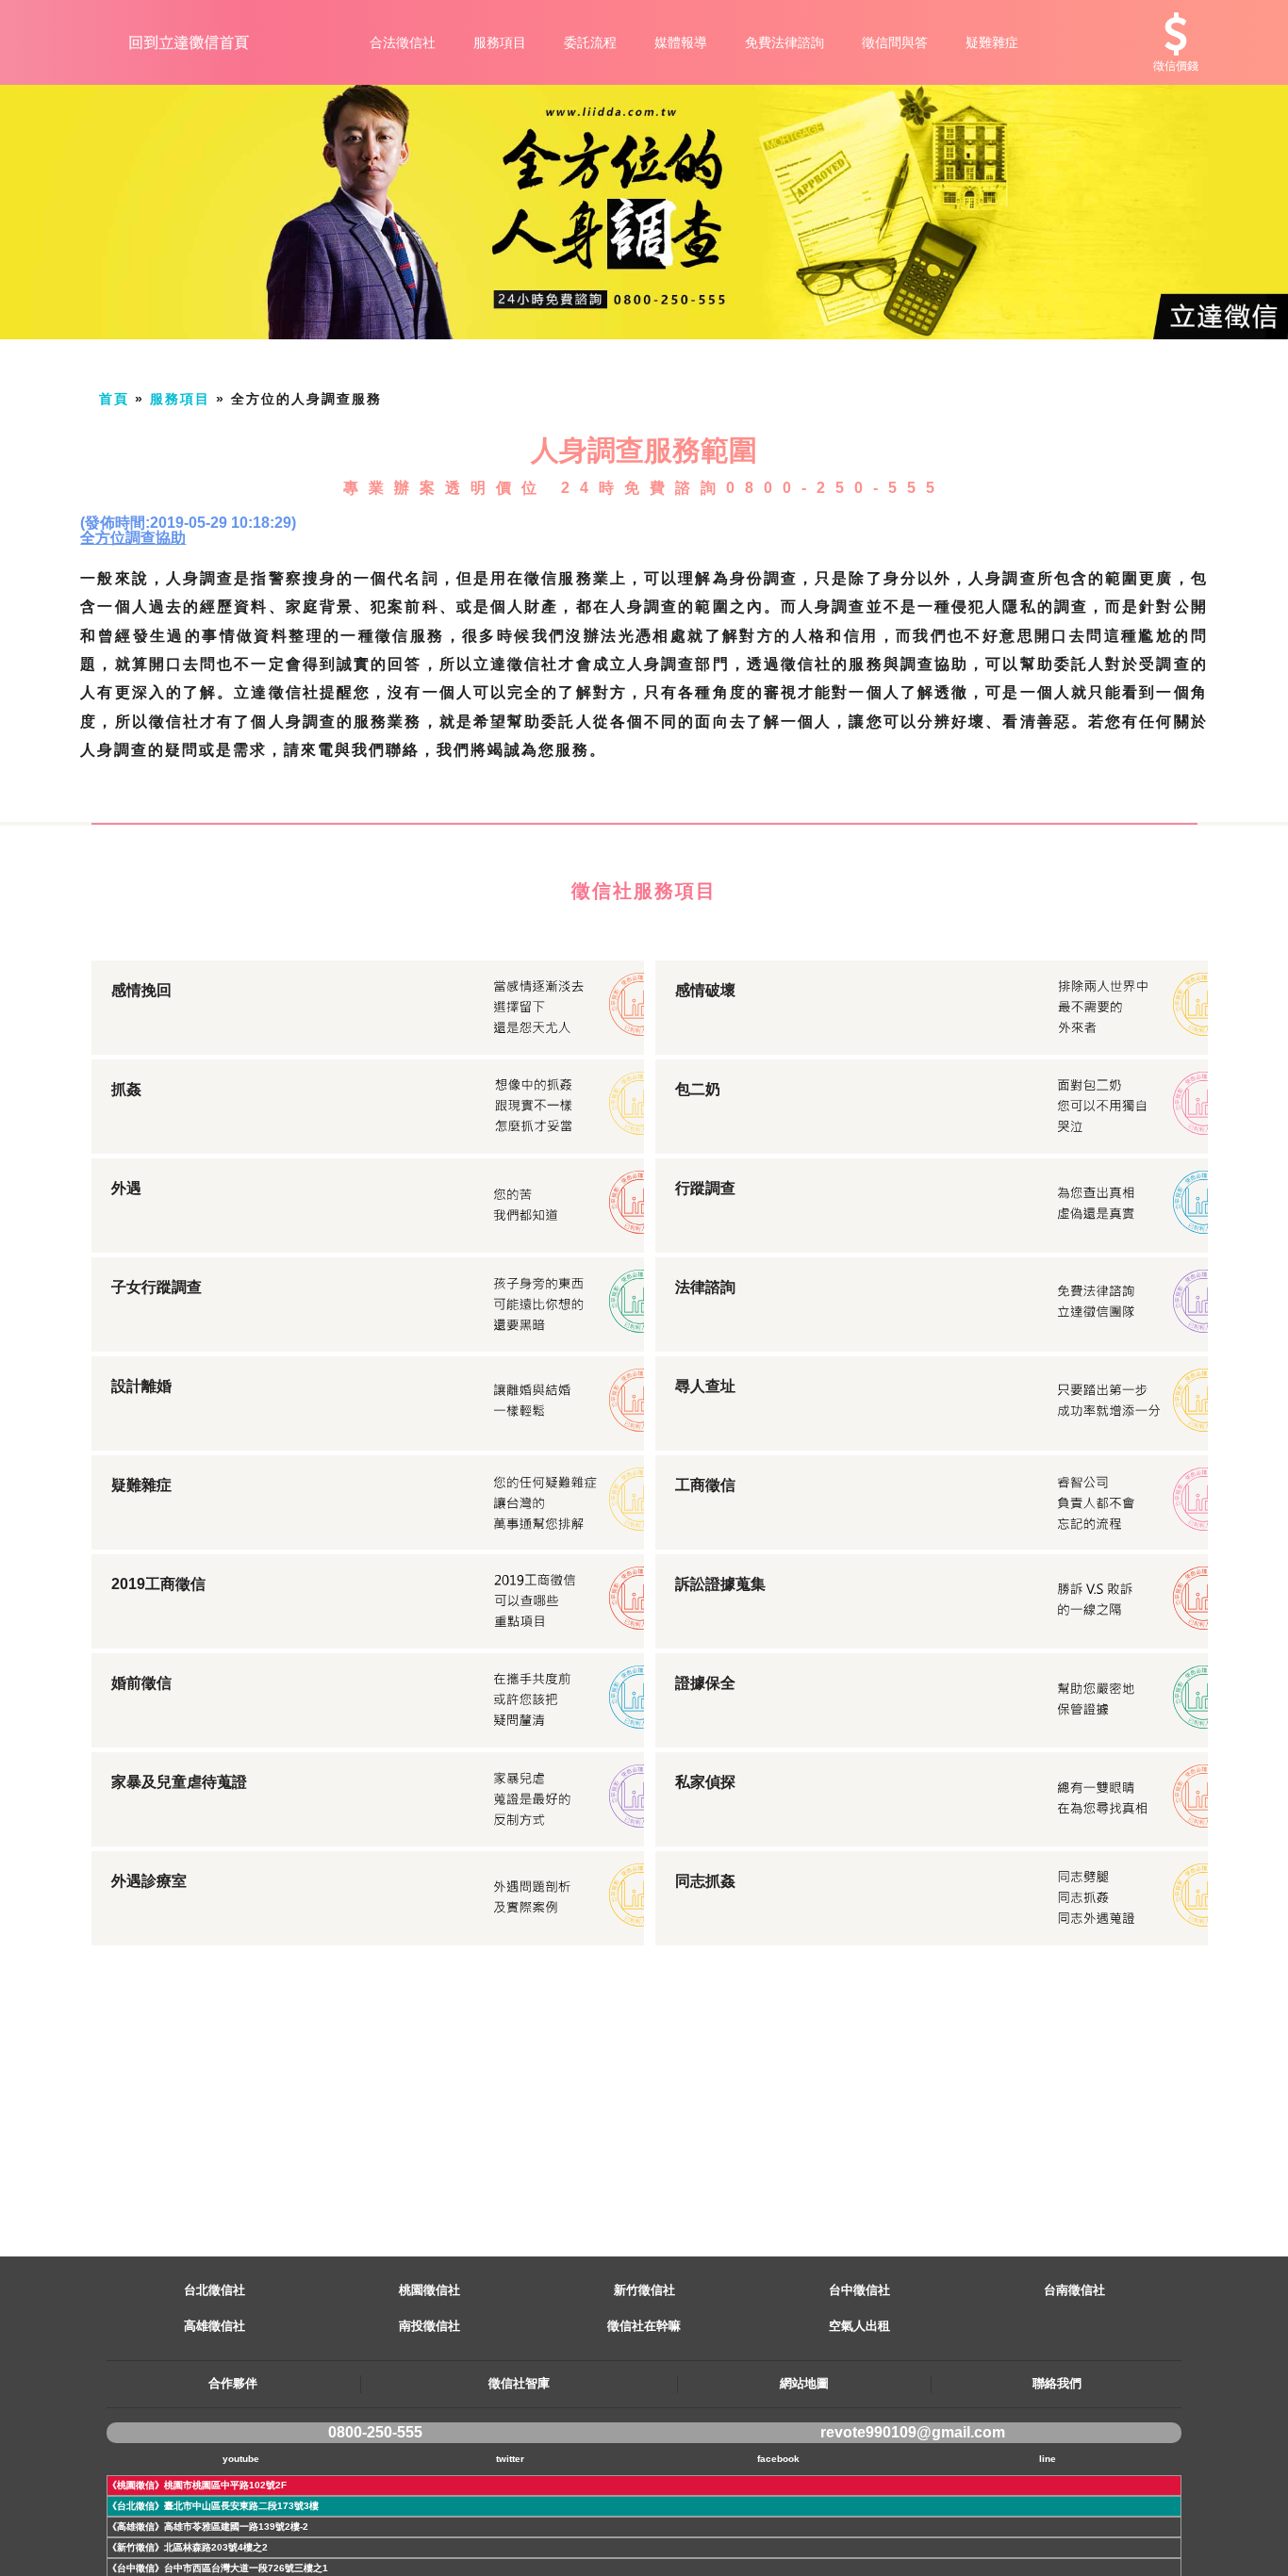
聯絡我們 (1057, 2383)
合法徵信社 (403, 42)
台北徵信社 (215, 2290)
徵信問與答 (895, 42)
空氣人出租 (859, 2326)
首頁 (114, 399)
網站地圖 (804, 2383)
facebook (778, 2459)
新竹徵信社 (644, 2290)
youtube (241, 2459)
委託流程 (590, 42)
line (1048, 2459)
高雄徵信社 (215, 2326)
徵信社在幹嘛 (644, 2326)
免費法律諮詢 (784, 42)
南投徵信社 (429, 2326)
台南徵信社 (1074, 2290)
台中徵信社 (859, 2290)
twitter (510, 2459)
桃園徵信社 (429, 2290)
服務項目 (500, 42)
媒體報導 (681, 42)
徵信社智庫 (519, 2383)
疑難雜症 (992, 42)
